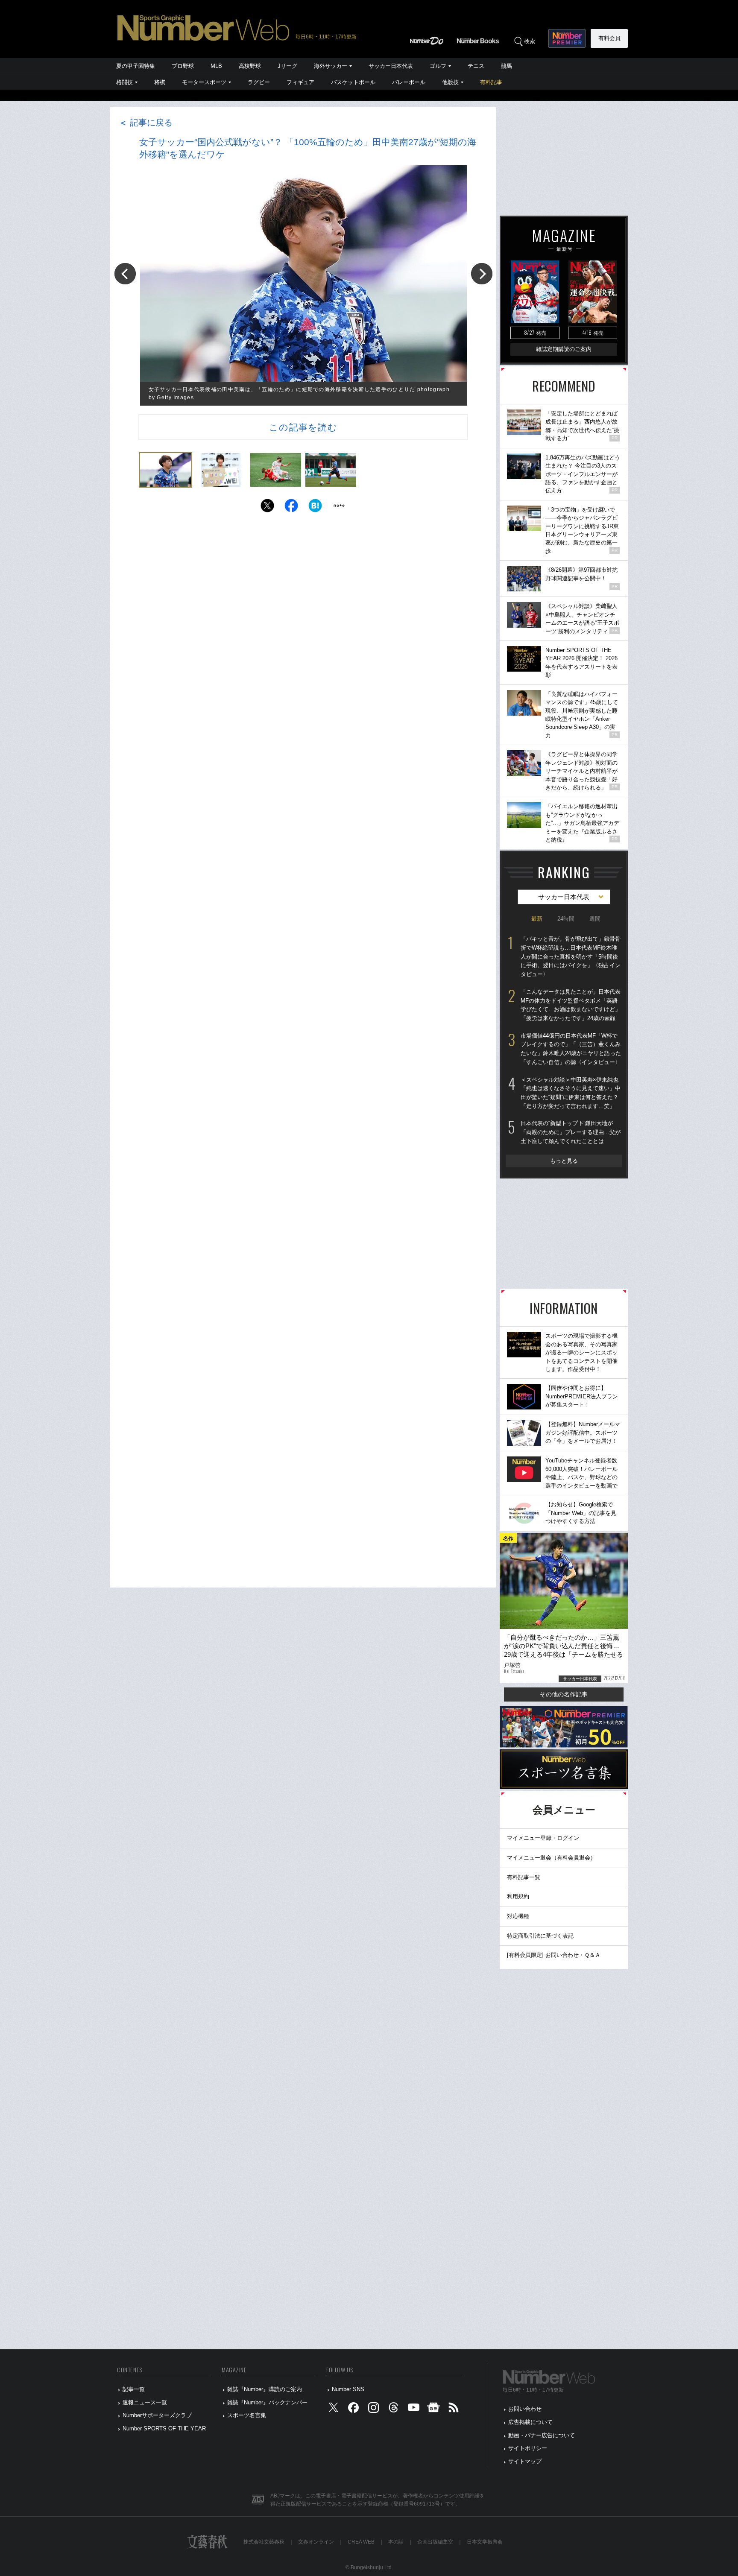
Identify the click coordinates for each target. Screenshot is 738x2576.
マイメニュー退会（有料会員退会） (551, 1858)
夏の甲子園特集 (136, 66)
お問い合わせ (525, 2409)
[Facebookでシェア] (291, 508)
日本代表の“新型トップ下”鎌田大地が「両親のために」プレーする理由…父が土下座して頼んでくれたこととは (571, 1132)
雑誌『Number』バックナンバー (267, 2402)
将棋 (160, 82)
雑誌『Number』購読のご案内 (265, 2389)
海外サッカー (331, 66)
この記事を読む (303, 427)
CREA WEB (361, 2542)
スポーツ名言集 (247, 2415)
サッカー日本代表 (391, 66)
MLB (216, 66)
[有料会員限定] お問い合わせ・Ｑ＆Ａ (554, 1955)
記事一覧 (134, 2389)
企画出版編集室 (435, 2542)
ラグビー (259, 82)
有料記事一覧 (524, 1877)
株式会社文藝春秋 (264, 2542)
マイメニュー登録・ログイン (543, 1838)
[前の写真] (125, 274)
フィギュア (300, 82)
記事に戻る (146, 123)
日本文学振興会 (485, 2542)
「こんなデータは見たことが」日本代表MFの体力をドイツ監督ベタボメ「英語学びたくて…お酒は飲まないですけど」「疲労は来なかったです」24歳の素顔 (571, 1005)
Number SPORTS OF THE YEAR (164, 2428)
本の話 (396, 2542)
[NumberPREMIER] (567, 38)
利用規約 (518, 1896)
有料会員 (609, 38)
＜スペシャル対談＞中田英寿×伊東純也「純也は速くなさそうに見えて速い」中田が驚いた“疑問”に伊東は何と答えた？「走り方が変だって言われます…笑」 (571, 1093)
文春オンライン (316, 2542)
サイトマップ (525, 2461)
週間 (595, 919)
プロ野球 (183, 66)
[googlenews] (433, 2409)
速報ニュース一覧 (145, 2402)
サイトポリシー (528, 2448)
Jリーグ (287, 66)
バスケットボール (353, 82)
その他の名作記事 (564, 1694)
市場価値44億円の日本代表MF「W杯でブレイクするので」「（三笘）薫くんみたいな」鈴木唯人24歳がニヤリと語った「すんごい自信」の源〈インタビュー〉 (571, 1049)
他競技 (450, 82)
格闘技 (124, 82)
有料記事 (491, 82)
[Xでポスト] (267, 508)
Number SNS (348, 2389)
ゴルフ (438, 66)
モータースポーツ (204, 82)
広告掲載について (530, 2422)
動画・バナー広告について (542, 2435)
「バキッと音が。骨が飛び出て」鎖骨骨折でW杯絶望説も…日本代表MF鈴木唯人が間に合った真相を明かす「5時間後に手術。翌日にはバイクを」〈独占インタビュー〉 (571, 956)
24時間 (566, 919)
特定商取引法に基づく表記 (540, 1936)
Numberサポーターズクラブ (157, 2415)
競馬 (507, 66)
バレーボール (409, 82)
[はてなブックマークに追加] (315, 508)
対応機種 (518, 1916)
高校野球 (250, 66)
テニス (476, 66)
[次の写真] (482, 274)
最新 (537, 919)
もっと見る (564, 1161)
